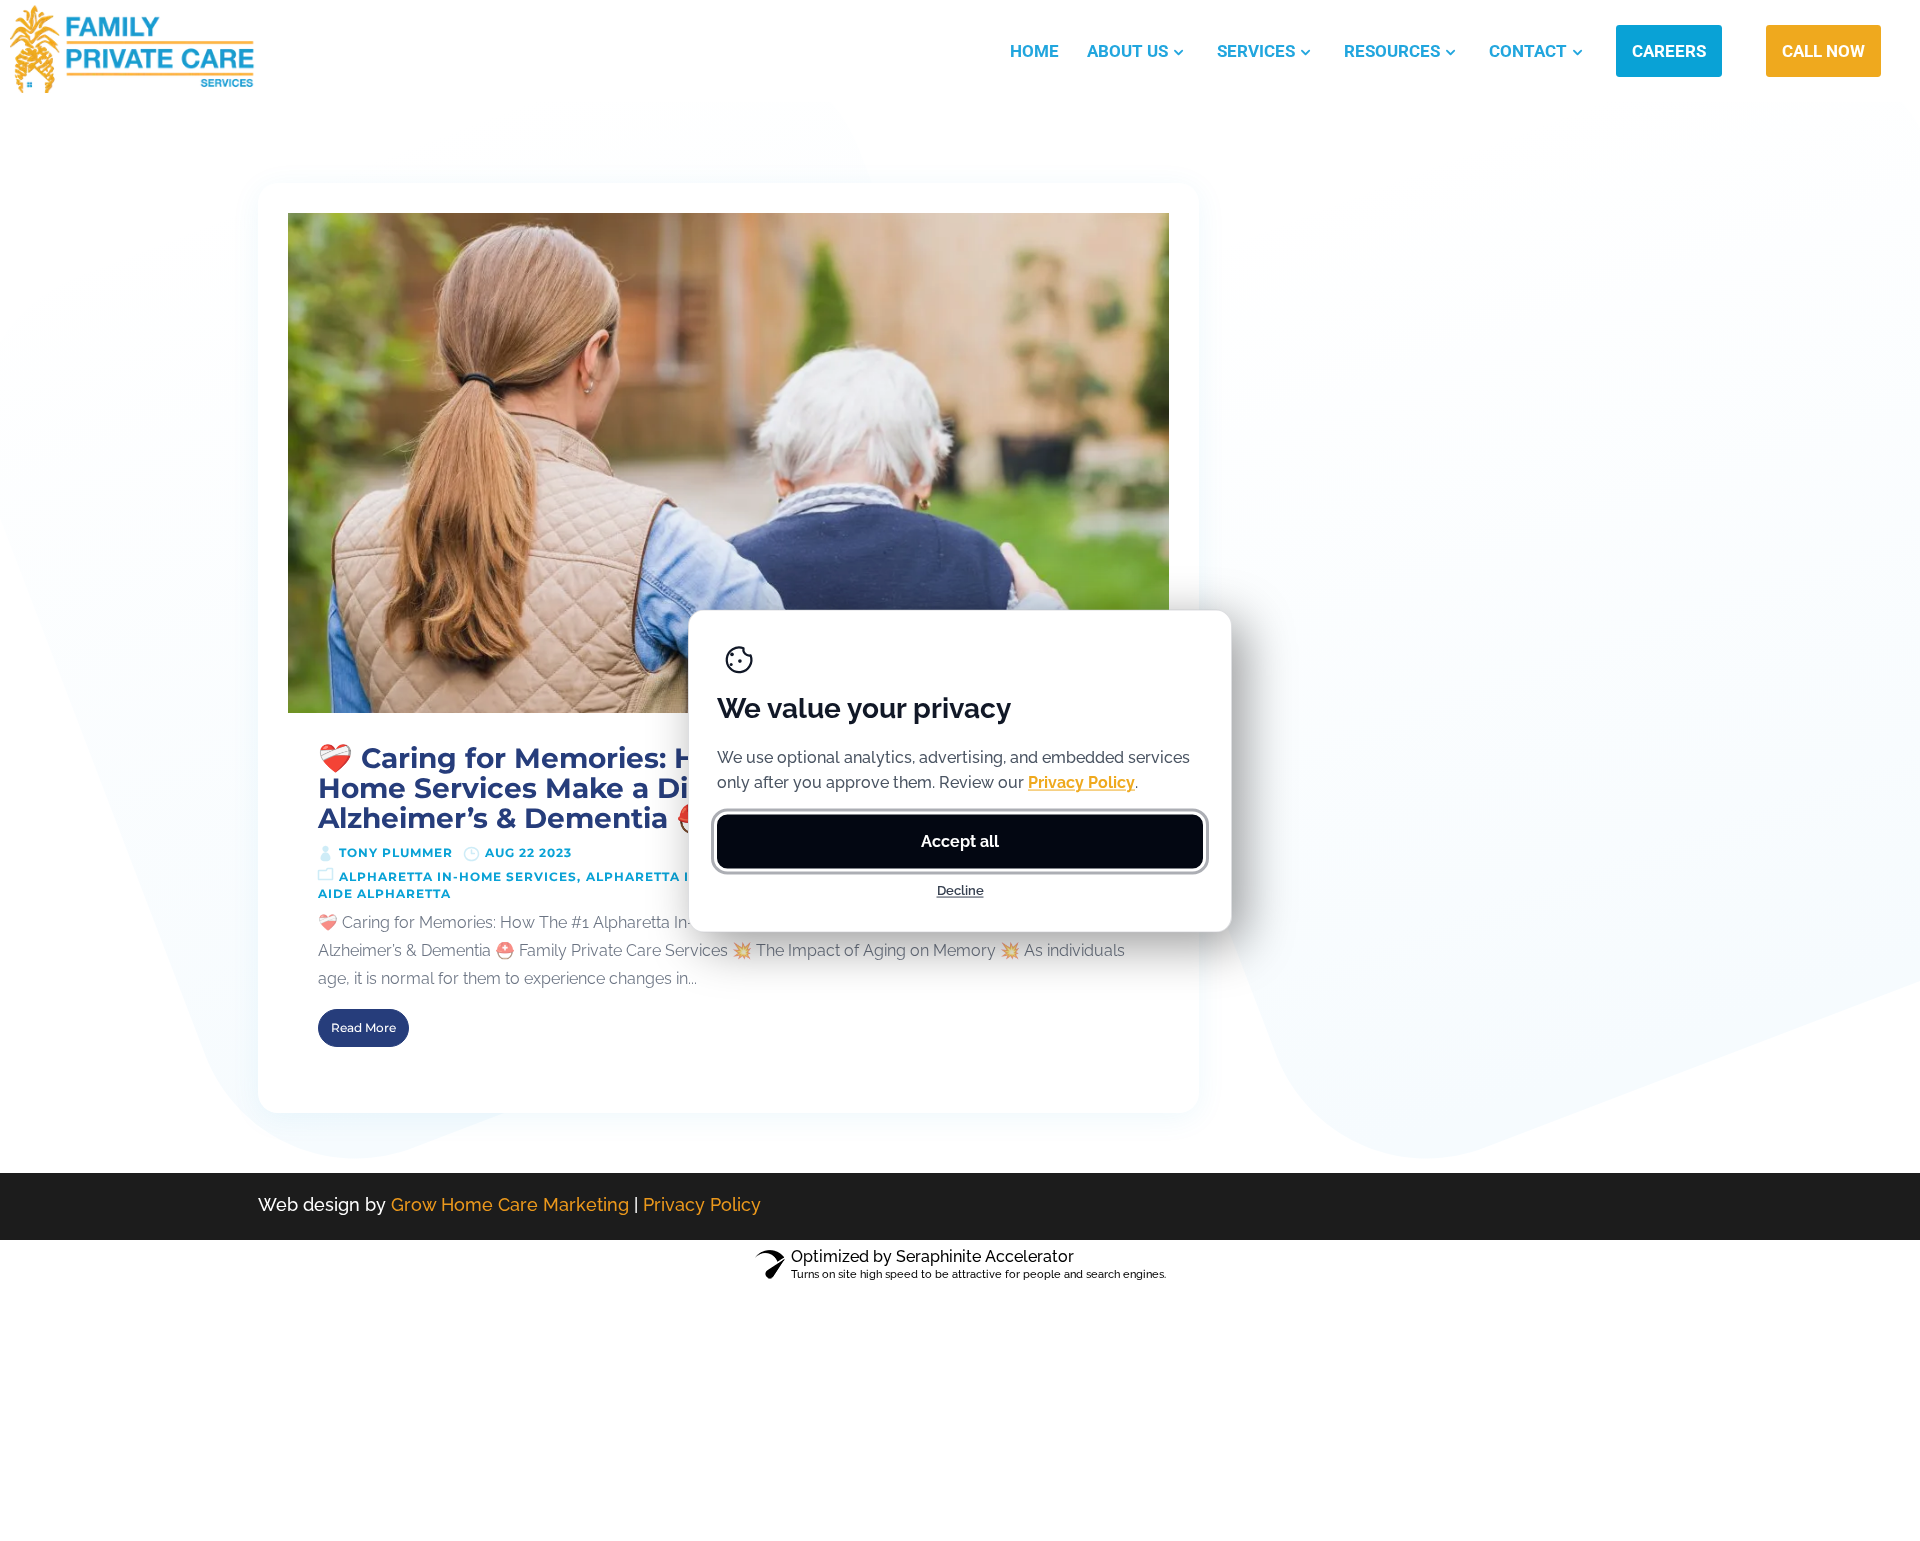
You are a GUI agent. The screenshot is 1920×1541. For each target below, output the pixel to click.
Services (1256, 51)
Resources (1392, 51)
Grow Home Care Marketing (510, 1204)
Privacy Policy (702, 1204)
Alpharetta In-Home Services (458, 876)
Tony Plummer (396, 852)
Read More (363, 1027)
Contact (1528, 51)
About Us (1127, 51)
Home (1034, 51)
